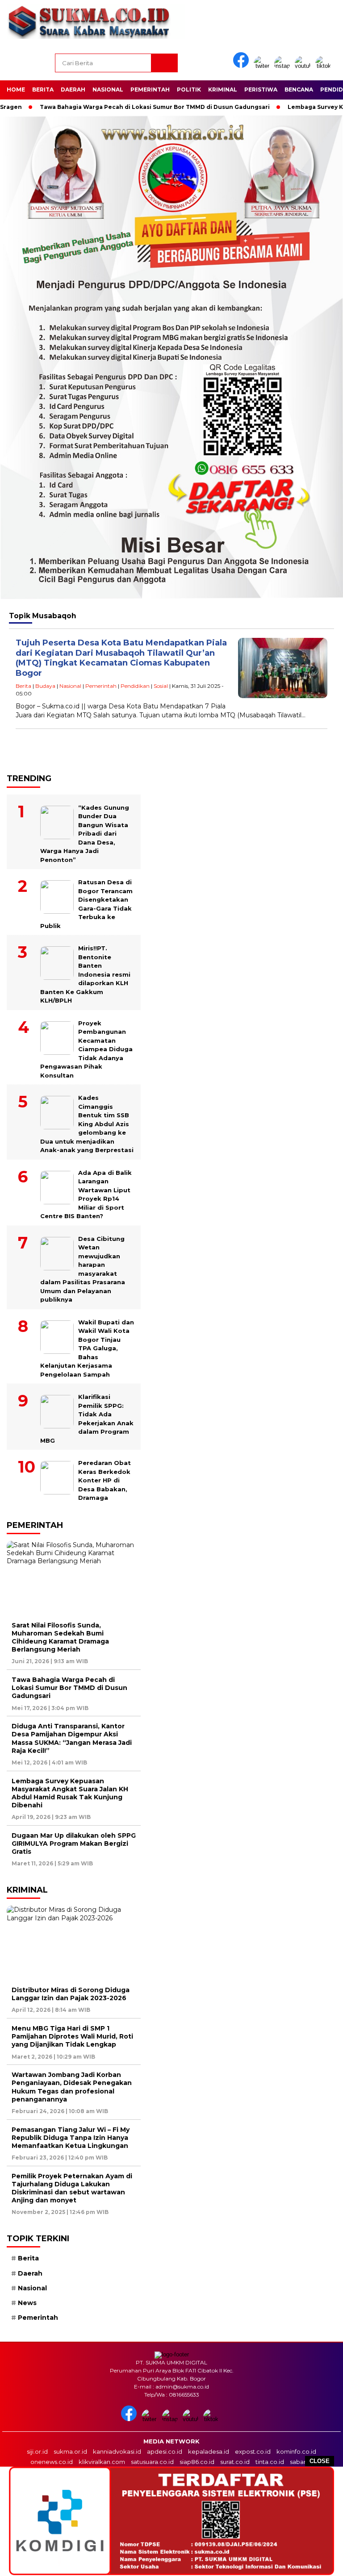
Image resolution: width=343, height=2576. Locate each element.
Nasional (108, 89)
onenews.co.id (52, 2462)
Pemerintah (150, 89)
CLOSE (320, 2461)
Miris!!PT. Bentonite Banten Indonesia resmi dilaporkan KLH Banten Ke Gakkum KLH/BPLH (85, 974)
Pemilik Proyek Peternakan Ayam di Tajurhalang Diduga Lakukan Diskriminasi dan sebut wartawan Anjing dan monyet (72, 2188)
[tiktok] (325, 66)
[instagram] (284, 66)
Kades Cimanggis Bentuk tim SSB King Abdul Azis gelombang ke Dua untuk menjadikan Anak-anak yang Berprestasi (87, 1124)
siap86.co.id (197, 2462)
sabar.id (301, 2462)
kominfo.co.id (296, 2451)
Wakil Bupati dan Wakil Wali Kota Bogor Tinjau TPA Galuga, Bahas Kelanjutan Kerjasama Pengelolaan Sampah (87, 1348)
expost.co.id (253, 2451)
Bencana (299, 89)
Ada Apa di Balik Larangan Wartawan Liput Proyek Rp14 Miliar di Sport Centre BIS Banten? (86, 1194)
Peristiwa (261, 89)
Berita (43, 89)
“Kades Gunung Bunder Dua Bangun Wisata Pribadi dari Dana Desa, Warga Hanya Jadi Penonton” (85, 834)
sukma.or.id (70, 2451)
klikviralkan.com (102, 2462)
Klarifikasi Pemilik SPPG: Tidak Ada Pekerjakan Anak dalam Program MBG (87, 1419)
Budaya (45, 686)
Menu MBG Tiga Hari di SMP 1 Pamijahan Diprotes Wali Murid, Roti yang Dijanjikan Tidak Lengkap (72, 2036)
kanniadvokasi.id (117, 2451)
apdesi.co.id (165, 2451)
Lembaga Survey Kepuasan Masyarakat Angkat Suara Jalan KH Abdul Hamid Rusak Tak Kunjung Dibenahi (70, 1793)
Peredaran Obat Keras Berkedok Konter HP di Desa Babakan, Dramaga (105, 1480)
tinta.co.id (270, 2462)
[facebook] (243, 66)
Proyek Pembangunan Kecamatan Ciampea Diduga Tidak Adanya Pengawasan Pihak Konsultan (86, 1049)
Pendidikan (135, 686)
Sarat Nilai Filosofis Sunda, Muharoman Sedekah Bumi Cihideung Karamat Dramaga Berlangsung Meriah (60, 1638)
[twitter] (263, 66)
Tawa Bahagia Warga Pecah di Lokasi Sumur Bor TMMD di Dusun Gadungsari (122, 107)
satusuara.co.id (152, 2462)
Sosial (161, 686)
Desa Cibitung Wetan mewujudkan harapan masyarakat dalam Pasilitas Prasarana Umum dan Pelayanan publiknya (83, 1269)
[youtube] (304, 66)
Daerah (73, 89)
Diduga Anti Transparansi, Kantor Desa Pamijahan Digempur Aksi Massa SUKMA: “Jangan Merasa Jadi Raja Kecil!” (72, 1738)
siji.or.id (37, 2451)
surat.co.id (235, 2462)
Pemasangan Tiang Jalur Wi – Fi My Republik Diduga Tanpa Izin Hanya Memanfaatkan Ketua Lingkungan (71, 2138)
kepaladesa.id (209, 2451)
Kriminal (223, 89)
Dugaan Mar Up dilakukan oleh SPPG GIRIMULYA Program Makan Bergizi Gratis (74, 1844)
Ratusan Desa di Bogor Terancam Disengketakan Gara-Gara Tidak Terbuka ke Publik (86, 904)
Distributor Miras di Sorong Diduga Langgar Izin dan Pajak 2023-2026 (71, 1994)
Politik (189, 89)
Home (16, 89)
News (27, 2303)
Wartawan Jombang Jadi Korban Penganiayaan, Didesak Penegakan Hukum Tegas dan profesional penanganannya (72, 2087)
